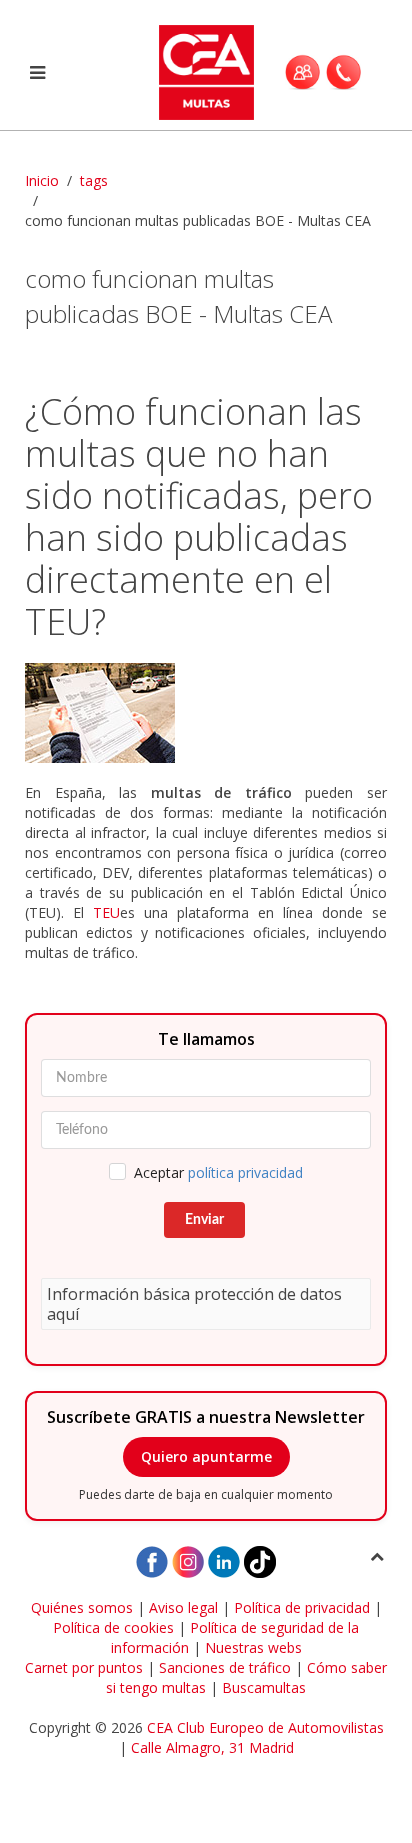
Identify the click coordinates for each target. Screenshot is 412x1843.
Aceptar (218, 1172)
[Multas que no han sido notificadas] (206, 713)
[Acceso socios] (302, 72)
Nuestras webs (253, 1647)
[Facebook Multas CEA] (152, 1560)
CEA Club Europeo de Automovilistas (265, 1727)
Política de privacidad (302, 1607)
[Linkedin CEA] (224, 1560)
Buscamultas (264, 1687)
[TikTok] (260, 1560)
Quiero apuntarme (206, 1456)
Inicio (42, 180)
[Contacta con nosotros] (343, 72)
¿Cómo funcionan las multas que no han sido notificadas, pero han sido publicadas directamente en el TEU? (199, 516)
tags (94, 180)
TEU (106, 912)
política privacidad (245, 1172)
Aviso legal (183, 1607)
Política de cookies (113, 1627)
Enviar (204, 1220)
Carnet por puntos (84, 1667)
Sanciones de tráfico (225, 1667)
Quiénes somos (82, 1607)
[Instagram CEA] (188, 1560)
